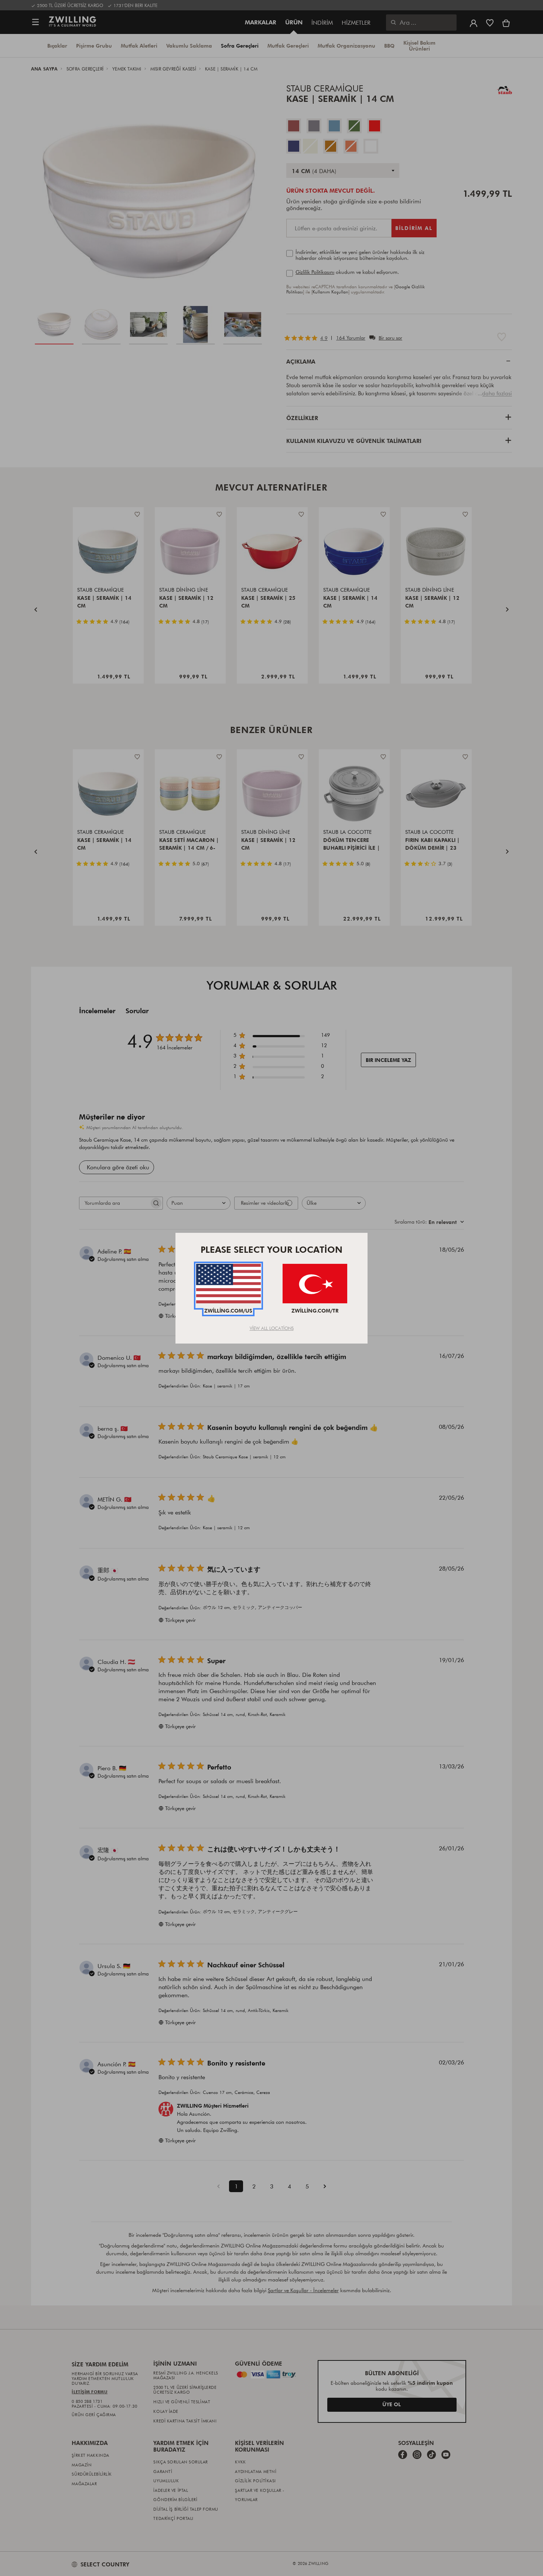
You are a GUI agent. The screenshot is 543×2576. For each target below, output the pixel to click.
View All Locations (272, 1328)
